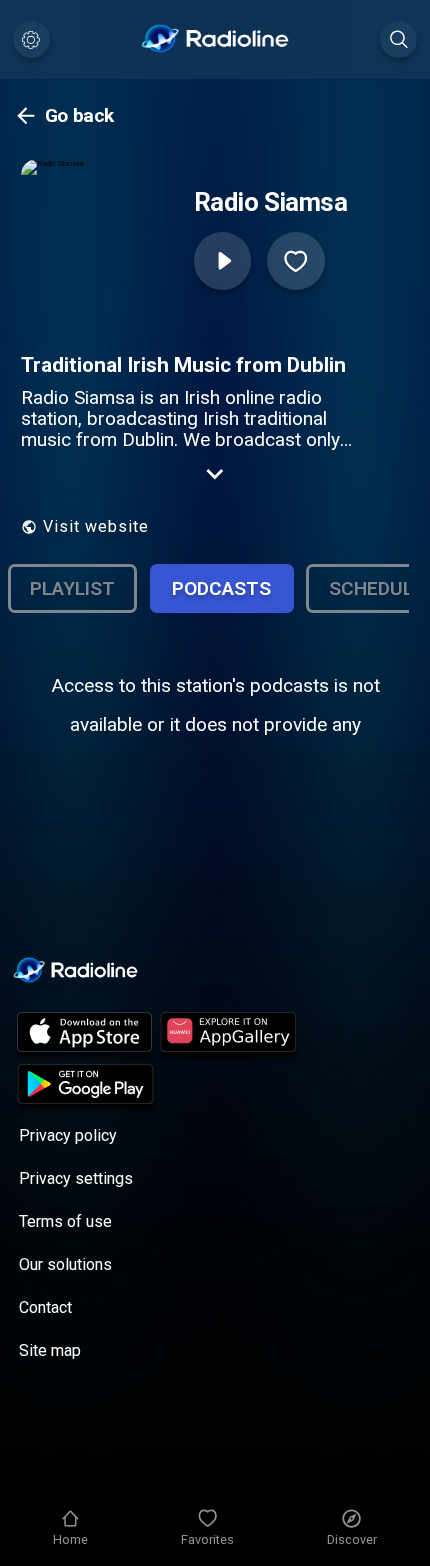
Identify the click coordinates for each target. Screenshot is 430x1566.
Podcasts (221, 588)
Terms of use (65, 1221)
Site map (50, 1350)
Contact (45, 1307)
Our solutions (65, 1264)
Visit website (96, 526)
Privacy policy (68, 1135)
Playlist (72, 588)
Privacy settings (76, 1178)
